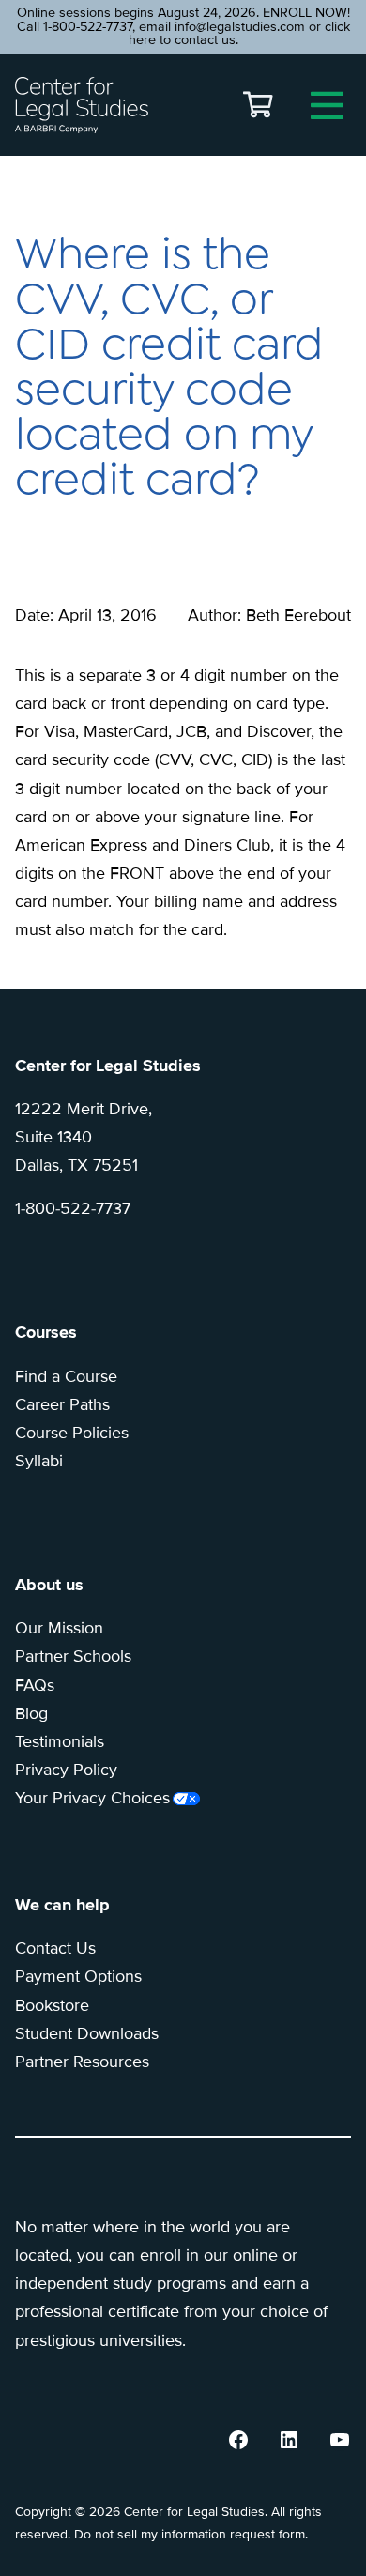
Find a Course (66, 1376)
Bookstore (52, 2005)
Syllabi (39, 1461)
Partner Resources (82, 2062)
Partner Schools (73, 1656)
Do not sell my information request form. (191, 2534)
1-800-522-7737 (73, 1208)
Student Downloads (87, 2033)
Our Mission (59, 1628)
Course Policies (72, 1433)
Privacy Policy (66, 1770)
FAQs (35, 1685)
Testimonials (60, 1741)
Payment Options (78, 1976)
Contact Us (55, 1948)
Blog (31, 1713)
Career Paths (62, 1404)
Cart (258, 105)
